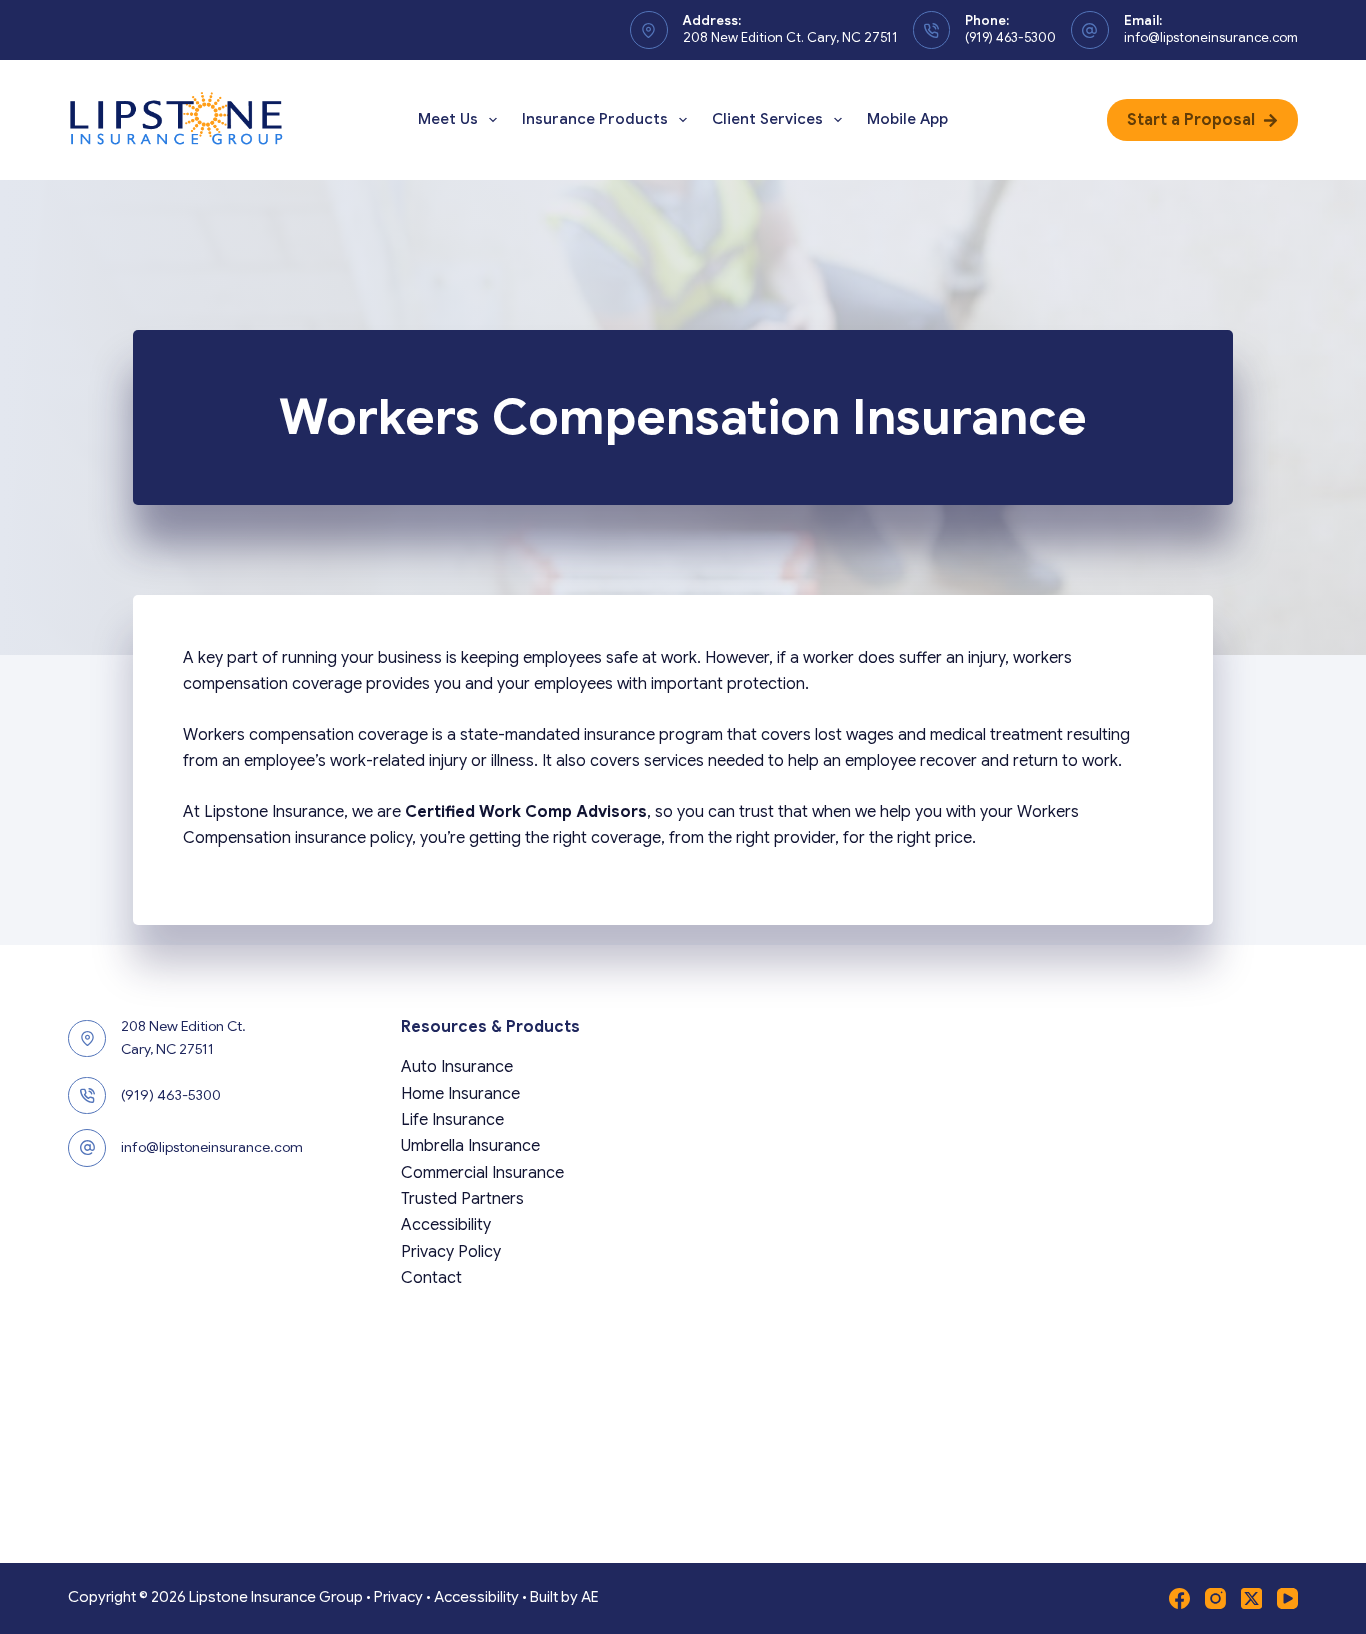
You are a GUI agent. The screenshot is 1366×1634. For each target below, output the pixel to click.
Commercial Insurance (482, 1173)
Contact (431, 1278)
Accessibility (446, 1225)
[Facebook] (1179, 1598)
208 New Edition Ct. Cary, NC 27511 (790, 37)
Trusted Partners (462, 1199)
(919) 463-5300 (1010, 37)
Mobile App (907, 119)
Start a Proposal (1191, 120)
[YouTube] (1287, 1598)
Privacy (398, 1597)
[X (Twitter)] (1251, 1598)
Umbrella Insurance (470, 1146)
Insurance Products (595, 119)
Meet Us (448, 119)
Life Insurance (452, 1120)
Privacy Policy (451, 1252)
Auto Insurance (457, 1067)
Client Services (767, 119)
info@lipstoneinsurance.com (1211, 37)
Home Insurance (460, 1094)
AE (590, 1597)
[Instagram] (1215, 1598)
